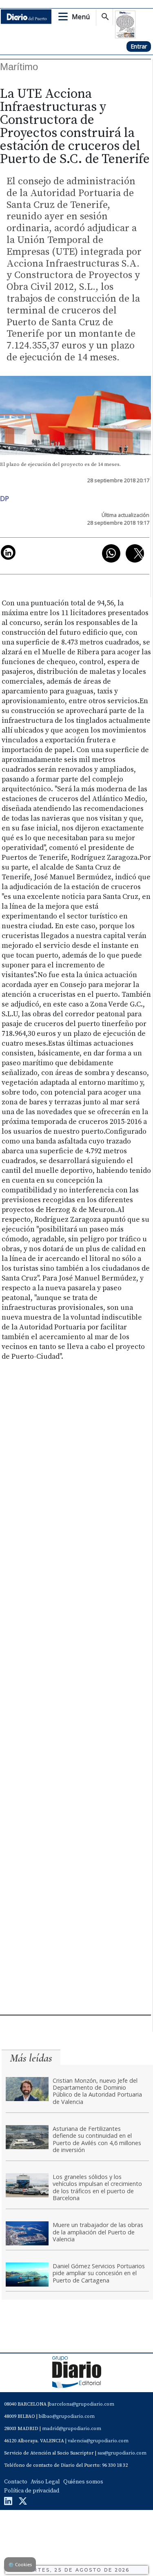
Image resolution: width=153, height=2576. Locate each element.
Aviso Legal (45, 2482)
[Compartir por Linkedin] (8, 552)
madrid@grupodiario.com (72, 2429)
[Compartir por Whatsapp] (111, 553)
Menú (81, 17)
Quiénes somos (83, 2482)
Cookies (20, 2564)
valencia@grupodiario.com (98, 2441)
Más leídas (31, 2058)
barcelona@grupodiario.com (82, 2404)
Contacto (16, 2482)
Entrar (139, 46)
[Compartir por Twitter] (135, 553)
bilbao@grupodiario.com (67, 2416)
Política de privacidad (32, 2491)
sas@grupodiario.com (122, 2453)
